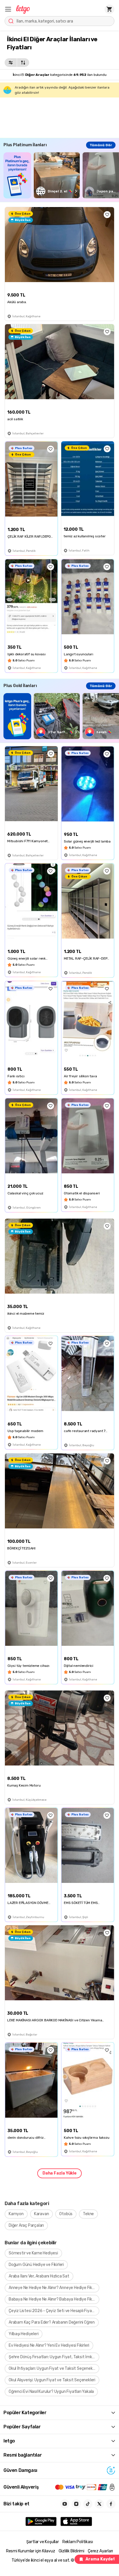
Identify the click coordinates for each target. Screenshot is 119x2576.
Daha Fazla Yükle (59, 2173)
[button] (8, 9)
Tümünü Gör (101, 145)
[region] (61, 175)
